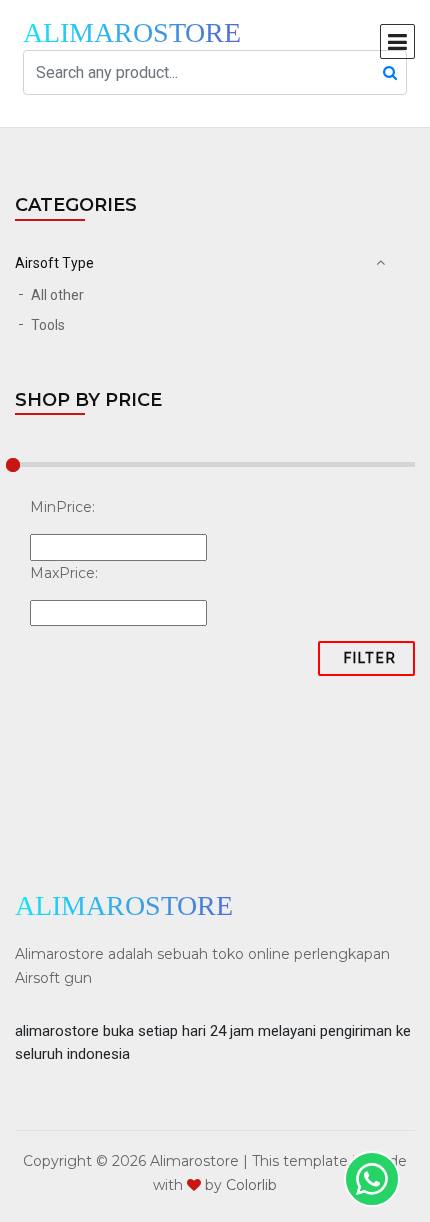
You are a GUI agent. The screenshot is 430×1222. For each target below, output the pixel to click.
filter (370, 658)
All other (57, 295)
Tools (48, 325)
